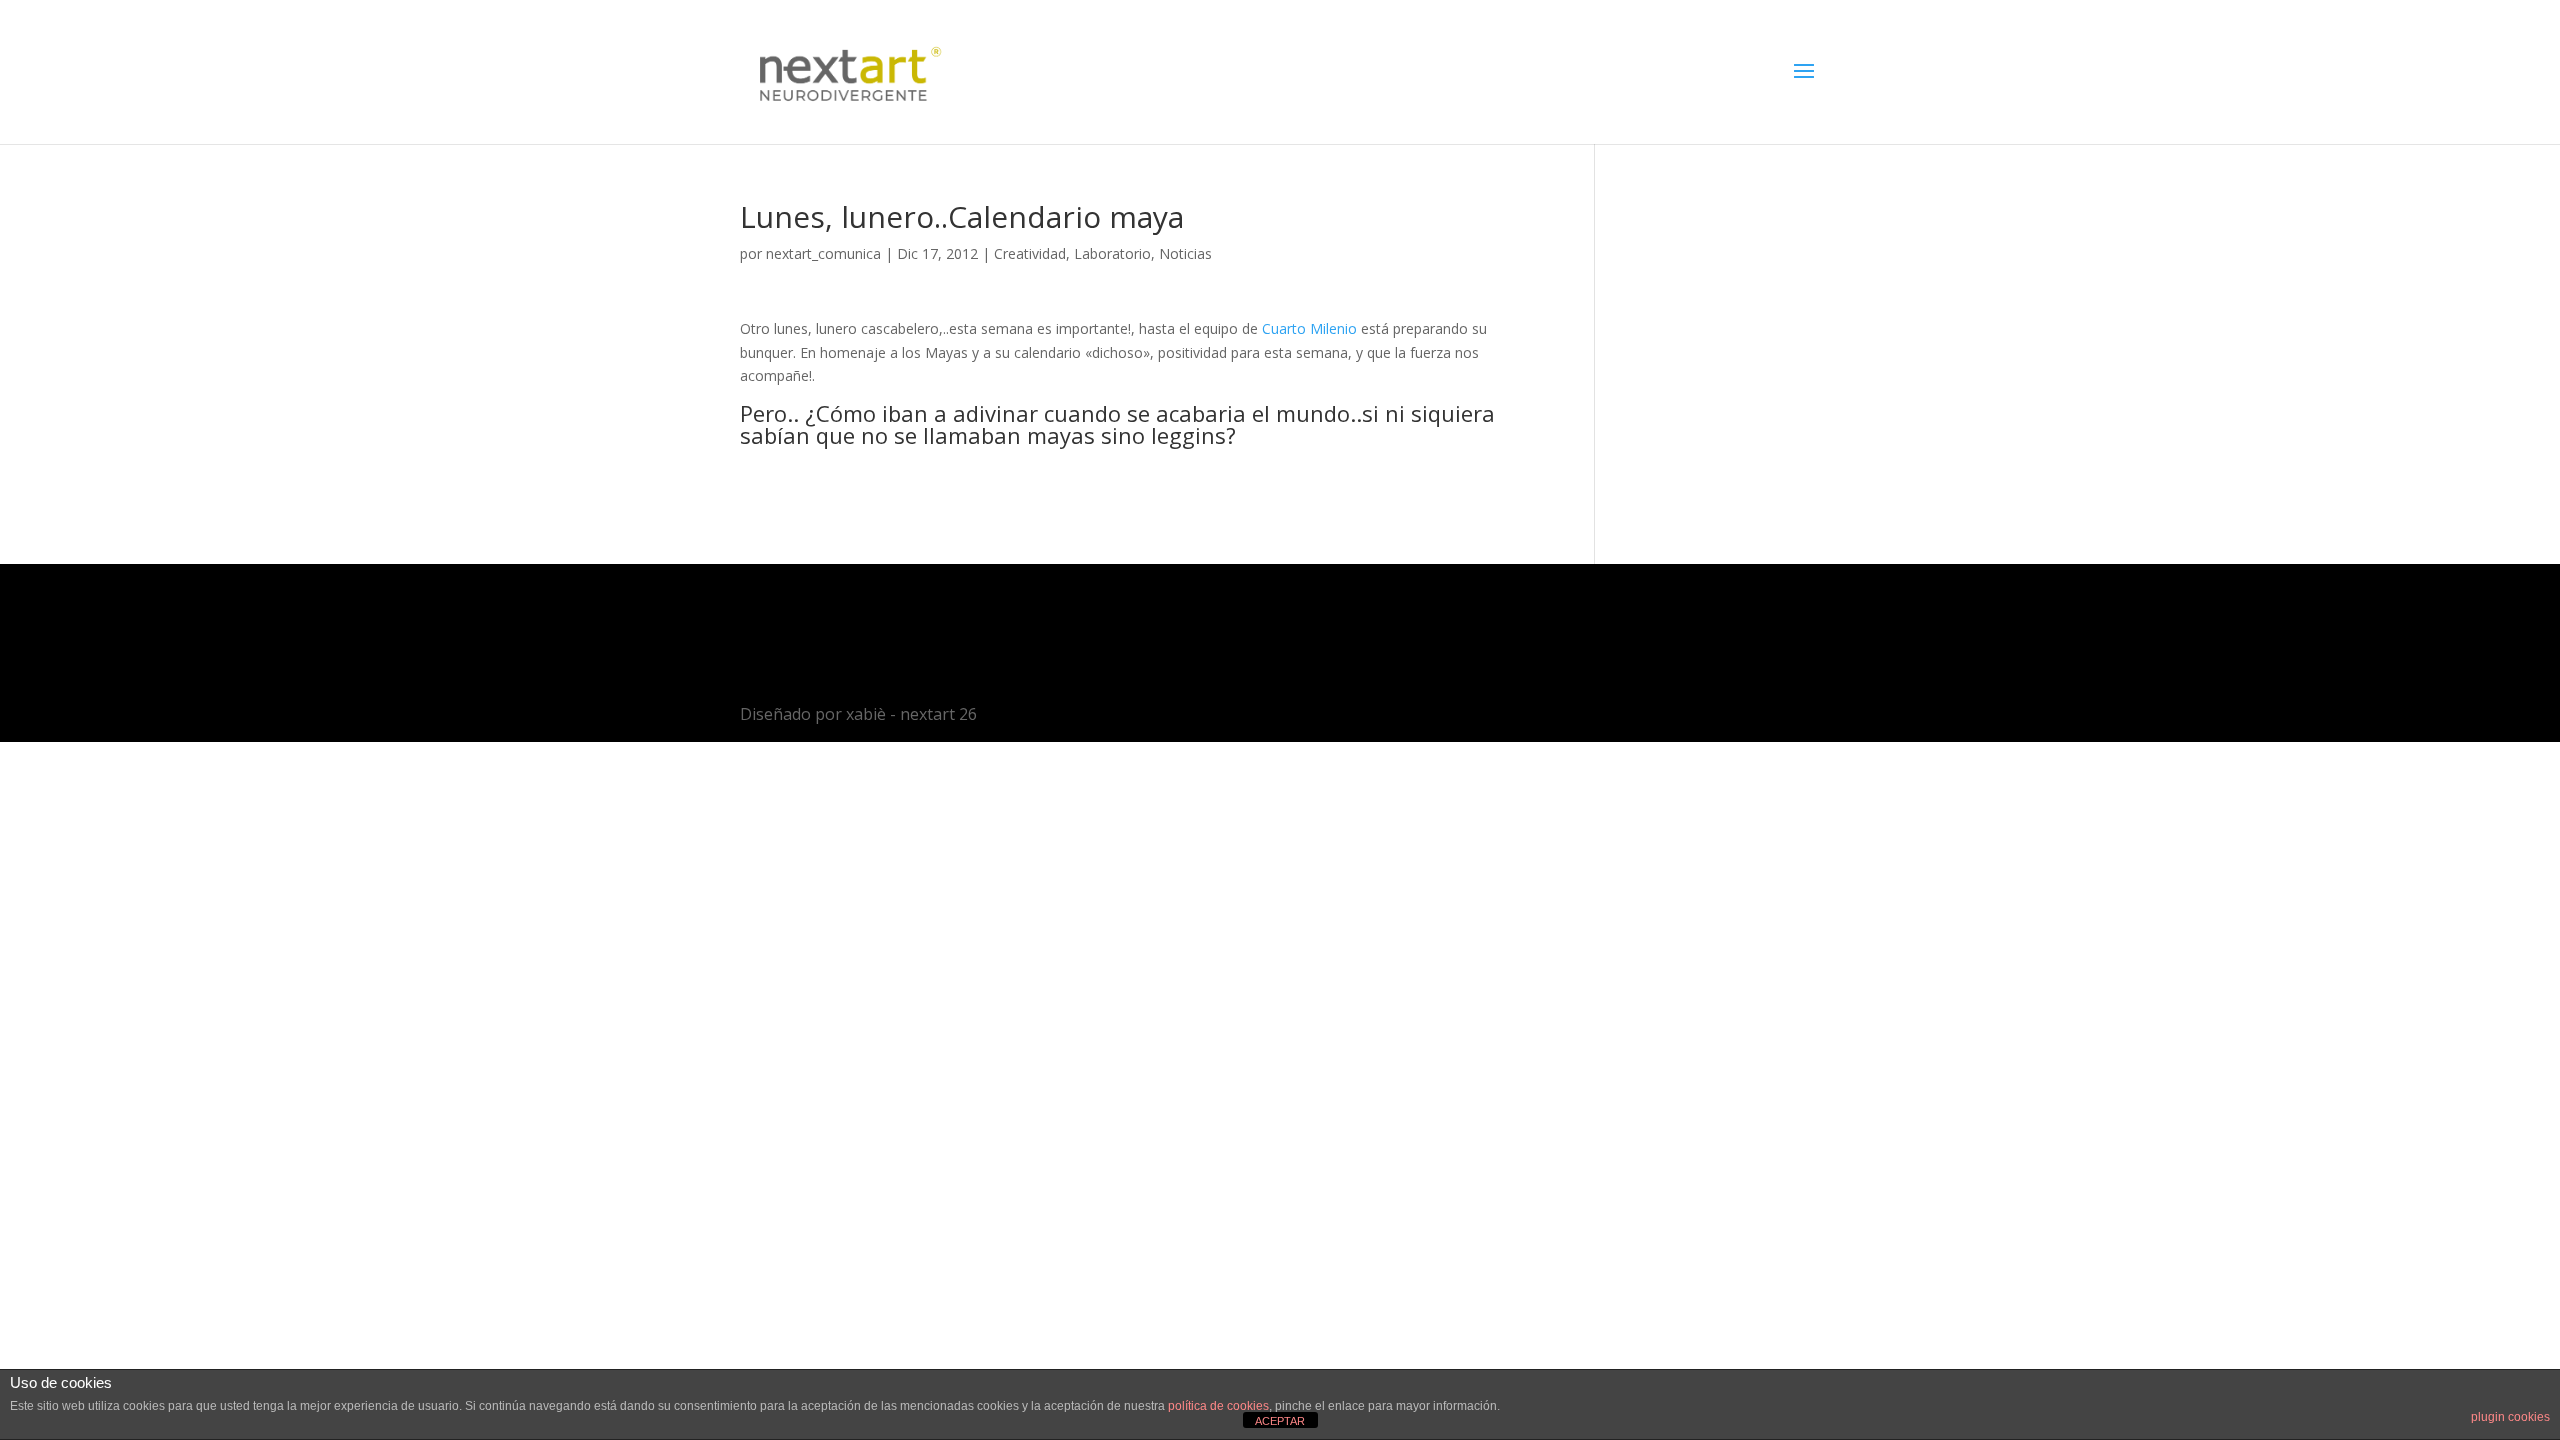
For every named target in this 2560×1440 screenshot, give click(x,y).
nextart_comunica (823, 253)
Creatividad (1030, 253)
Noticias (1185, 253)
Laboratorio (1112, 253)
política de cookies (1218, 1406)
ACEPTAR (1280, 1421)
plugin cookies (2510, 1417)
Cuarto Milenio (1309, 328)
